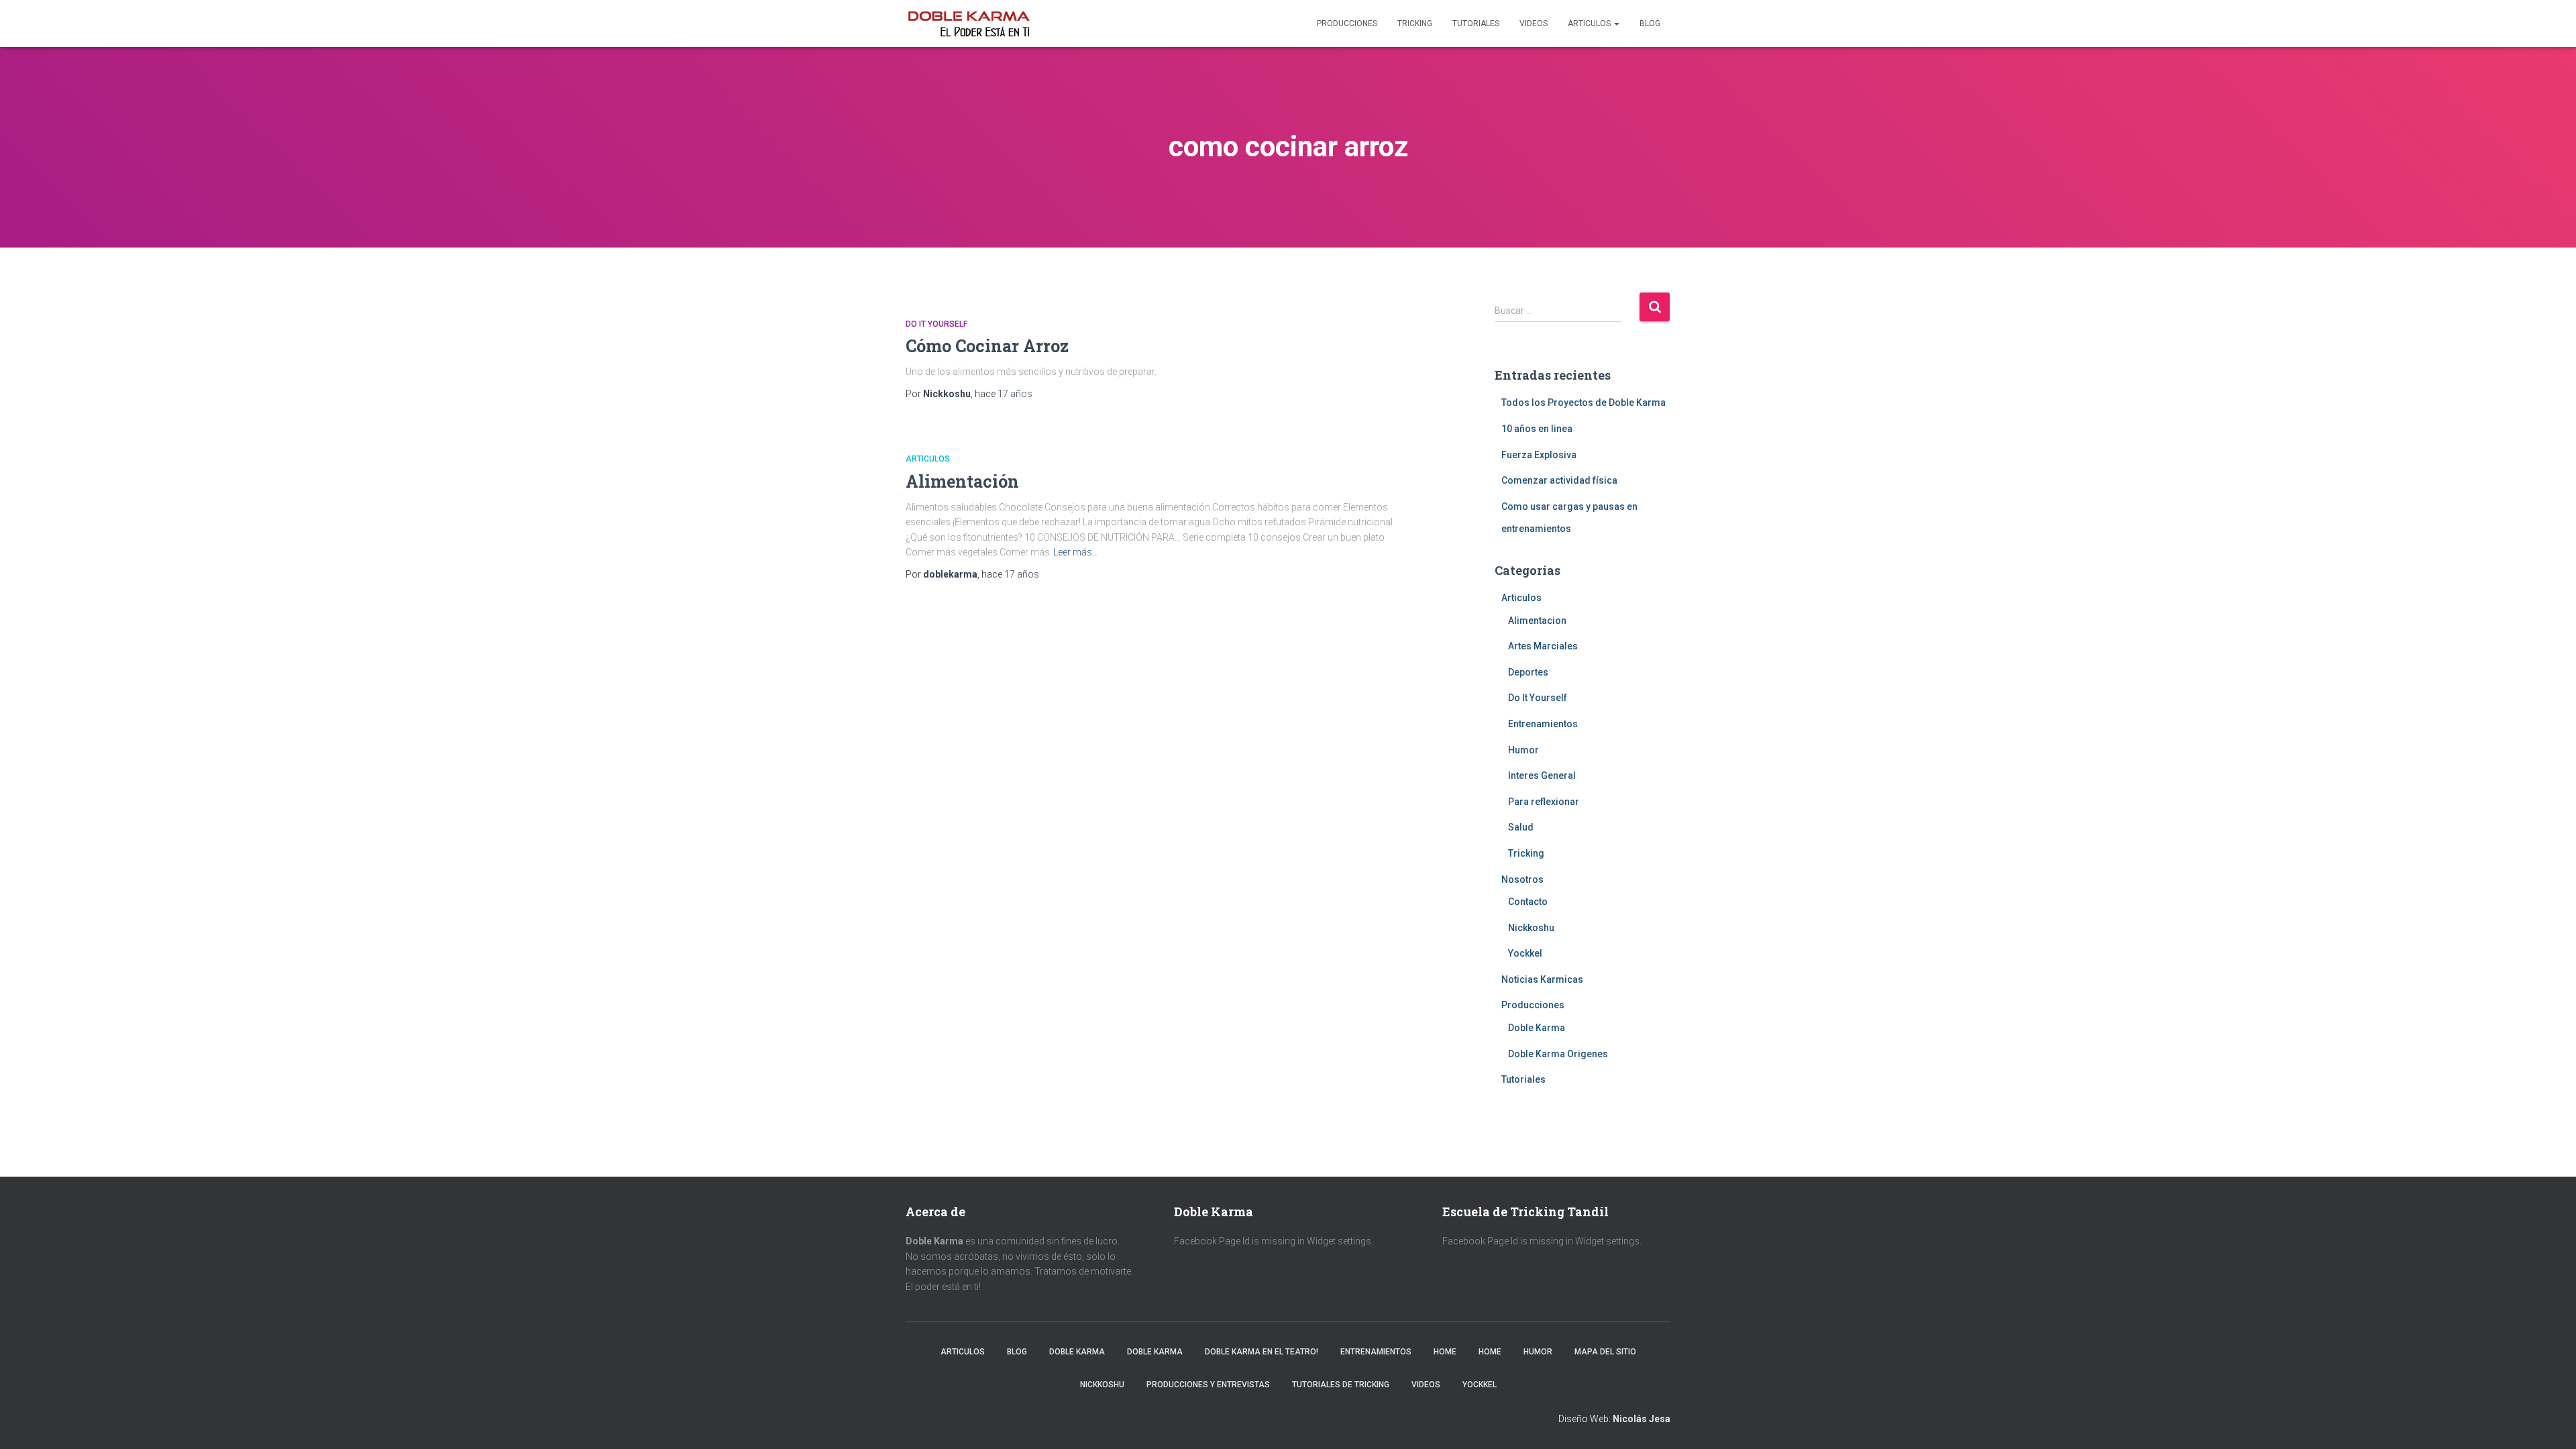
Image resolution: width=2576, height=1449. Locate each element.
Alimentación (962, 481)
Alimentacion (1537, 621)
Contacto (1528, 902)
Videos (1534, 23)
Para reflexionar (1544, 802)
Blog (1650, 23)
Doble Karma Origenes (1558, 1054)
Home (1445, 1352)
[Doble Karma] (969, 23)
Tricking (1415, 23)
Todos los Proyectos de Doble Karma (1584, 402)
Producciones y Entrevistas (1208, 1385)
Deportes (1528, 672)
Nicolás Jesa (1642, 1419)
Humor (1523, 750)
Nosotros (1522, 879)
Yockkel (1525, 953)
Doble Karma (1537, 1028)
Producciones (1347, 23)
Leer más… (1076, 552)
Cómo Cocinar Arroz (987, 346)
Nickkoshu (1531, 928)
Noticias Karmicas (1542, 979)
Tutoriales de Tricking (1341, 1385)
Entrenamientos (1543, 724)
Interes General (1542, 775)
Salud (1521, 827)
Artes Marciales (1543, 646)
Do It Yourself (936, 324)
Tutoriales (1476, 23)
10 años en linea (1537, 429)
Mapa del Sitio (1605, 1352)
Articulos (1590, 23)
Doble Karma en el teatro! (1262, 1352)
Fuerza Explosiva (1539, 455)
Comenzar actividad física (1559, 480)
